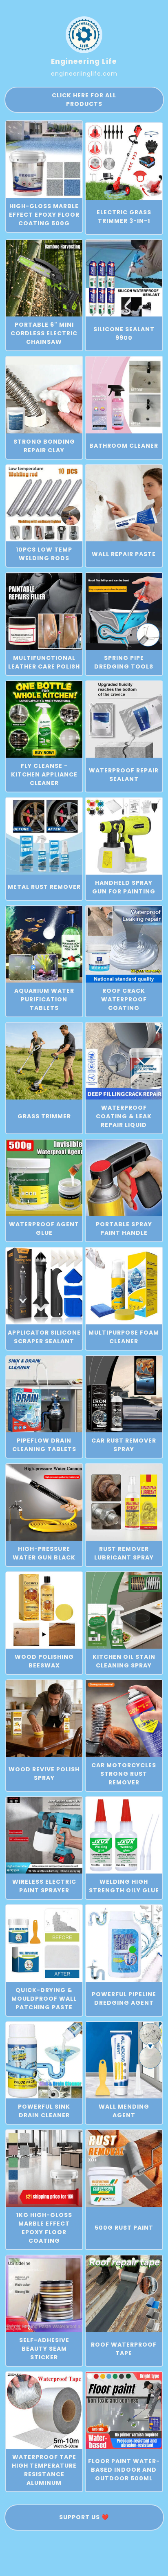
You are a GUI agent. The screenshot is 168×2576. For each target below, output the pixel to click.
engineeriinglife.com (84, 74)
